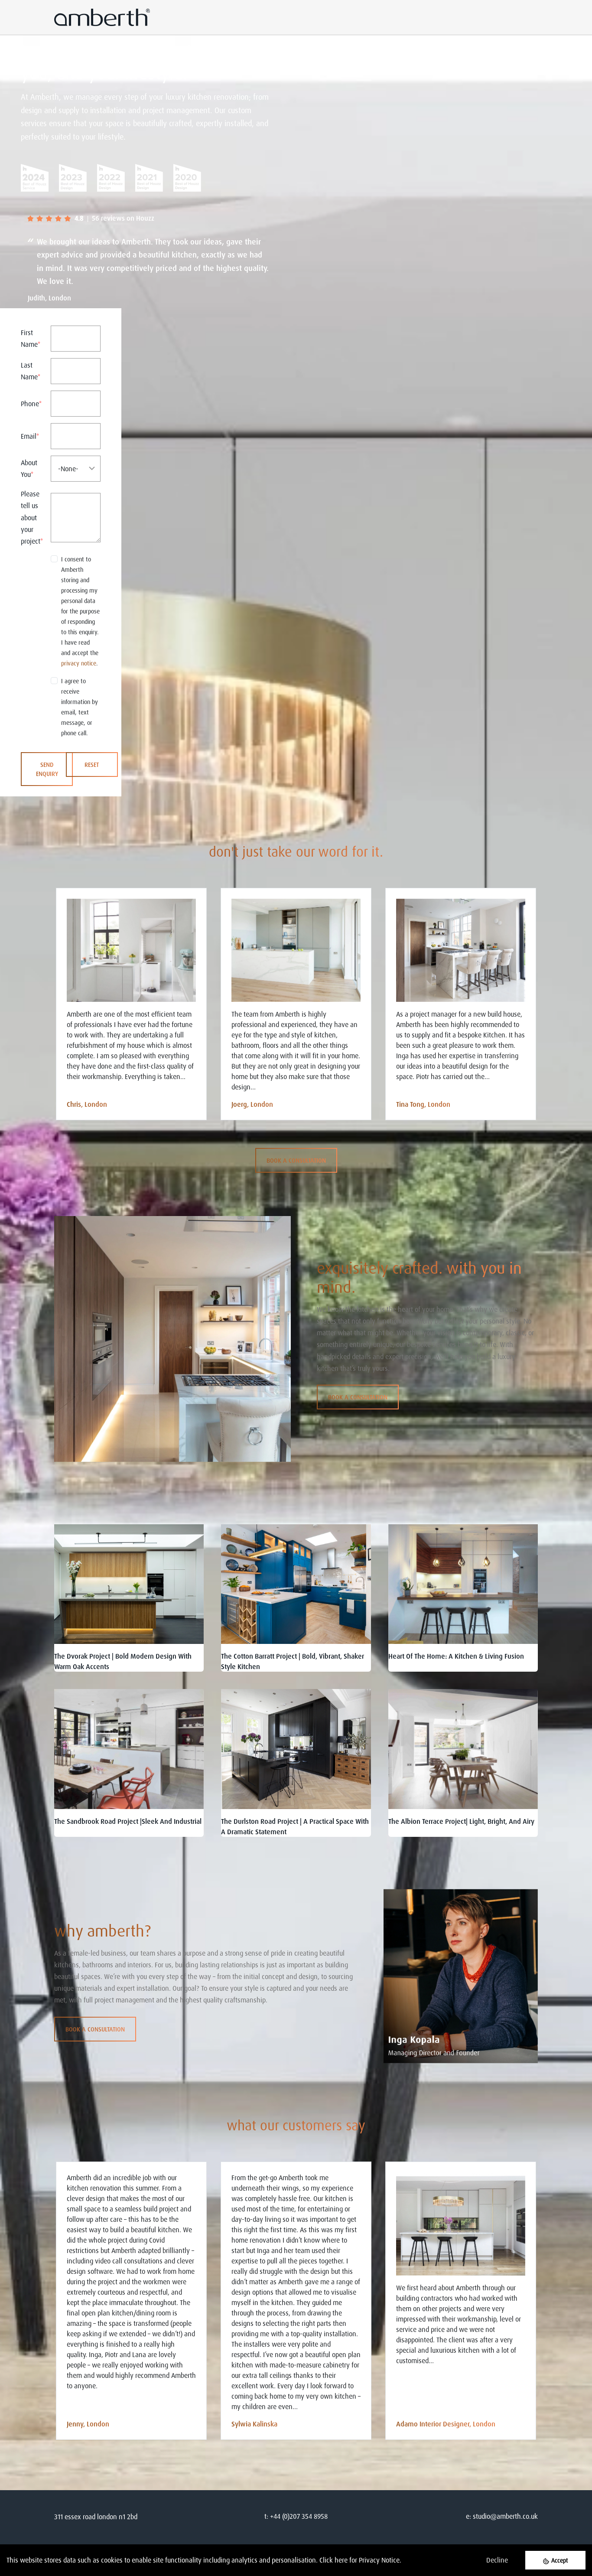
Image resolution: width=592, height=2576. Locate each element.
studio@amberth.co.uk (505, 2516)
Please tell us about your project (32, 517)
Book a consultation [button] (296, 1160)
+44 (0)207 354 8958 (299, 2516)
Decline (497, 2560)
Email (30, 436)
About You (29, 468)
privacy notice (79, 663)
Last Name (31, 371)
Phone (31, 404)
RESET (92, 765)
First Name (31, 338)
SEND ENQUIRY (47, 769)
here (341, 2560)
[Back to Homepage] (78, 178)
